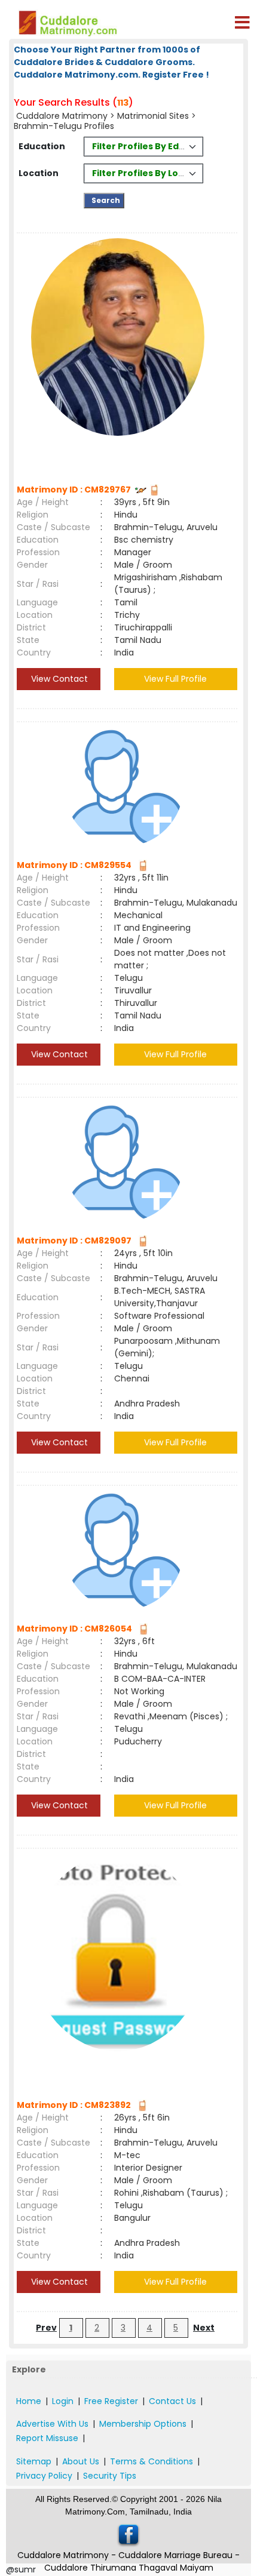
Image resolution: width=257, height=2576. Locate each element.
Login (63, 2401)
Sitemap (34, 2461)
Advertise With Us (52, 2424)
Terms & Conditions (152, 2461)
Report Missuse (47, 2438)
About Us (81, 2461)
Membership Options (143, 2424)
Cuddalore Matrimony (62, 116)
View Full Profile (175, 679)
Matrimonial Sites (153, 116)
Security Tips (110, 2476)
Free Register (111, 2401)
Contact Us (172, 2401)
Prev (46, 2328)
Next (204, 2328)
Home (29, 2401)
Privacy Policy (44, 2476)
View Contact (58, 679)
